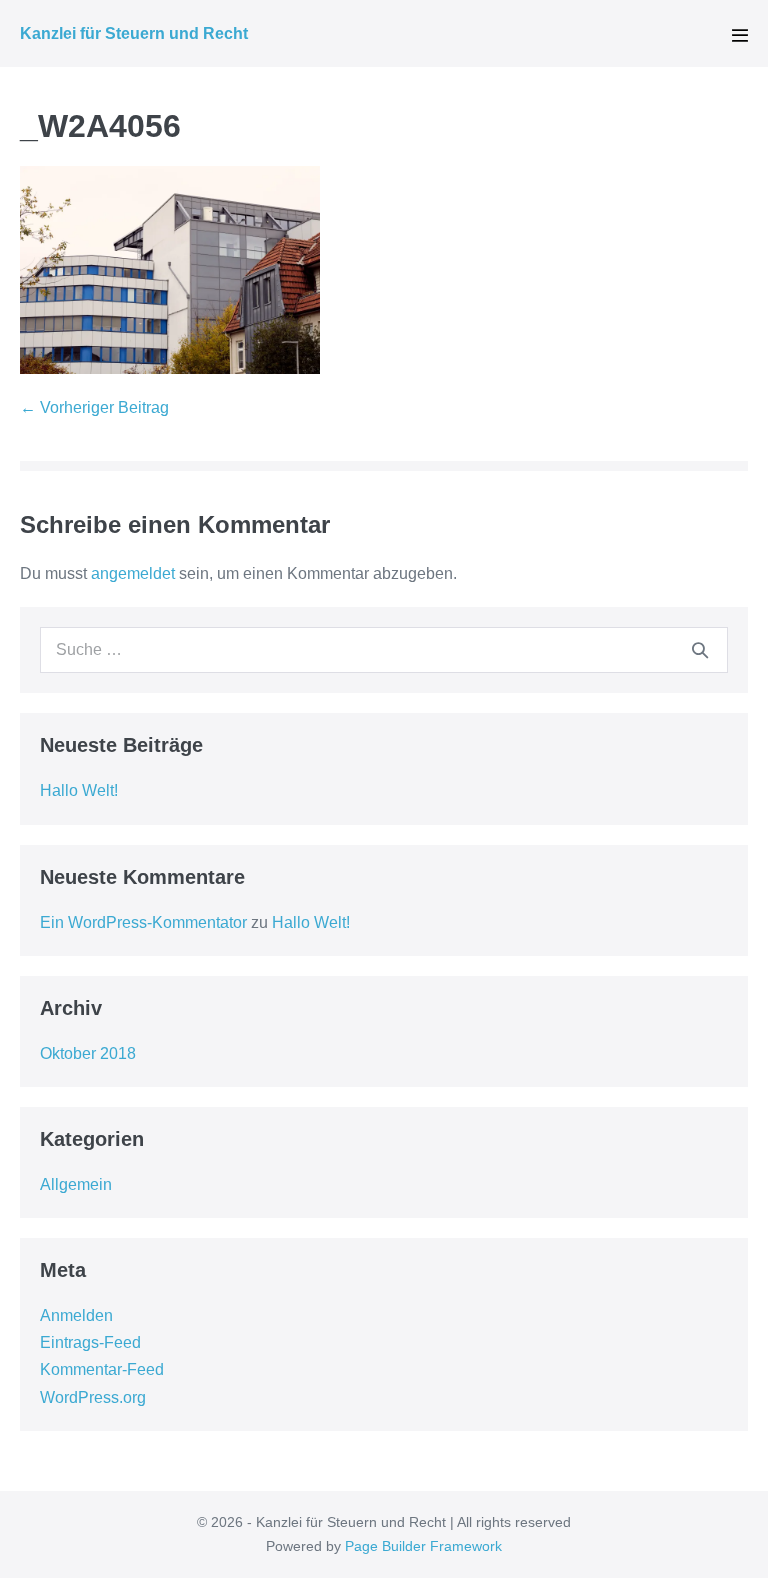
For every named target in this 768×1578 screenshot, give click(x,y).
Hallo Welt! (79, 790)
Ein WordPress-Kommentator (143, 922)
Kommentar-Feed (102, 1369)
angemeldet (133, 573)
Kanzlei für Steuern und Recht (134, 33)
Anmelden (76, 1315)
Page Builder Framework (423, 1546)
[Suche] (700, 650)
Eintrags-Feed (90, 1342)
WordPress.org (93, 1397)
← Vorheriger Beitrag (94, 407)
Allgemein (76, 1184)
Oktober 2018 (88, 1053)
